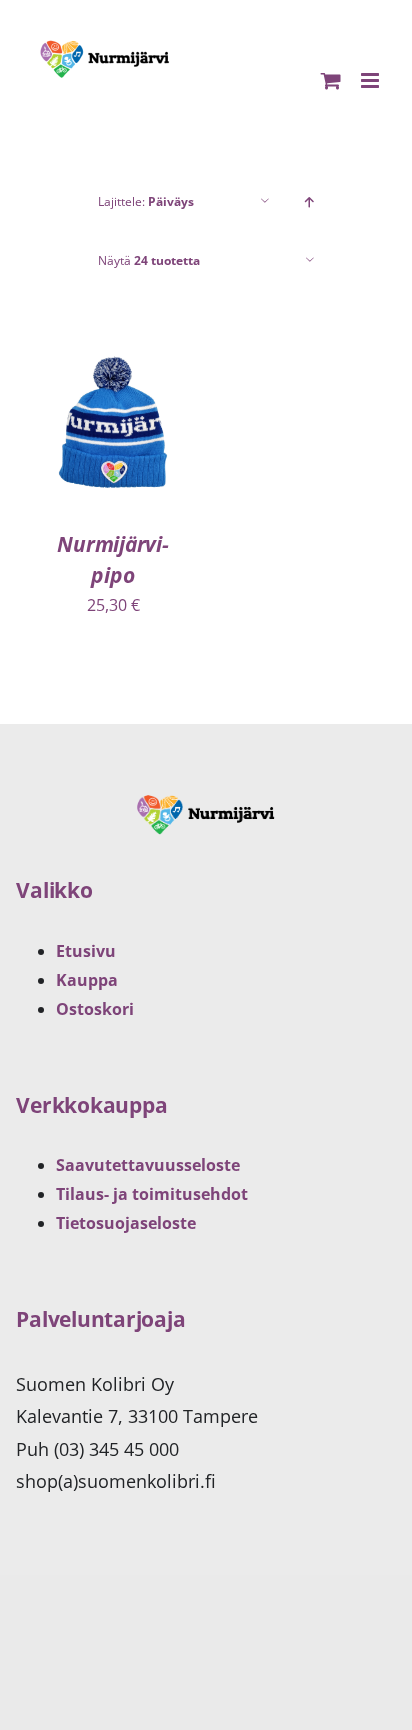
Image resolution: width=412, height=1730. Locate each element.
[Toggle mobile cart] (331, 80)
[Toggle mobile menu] (371, 80)
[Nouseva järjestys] (309, 201)
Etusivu (86, 951)
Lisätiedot (113, 448)
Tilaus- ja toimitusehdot (152, 1194)
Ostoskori (95, 1009)
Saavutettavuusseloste (148, 1165)
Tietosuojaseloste (126, 1223)
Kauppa (87, 980)
